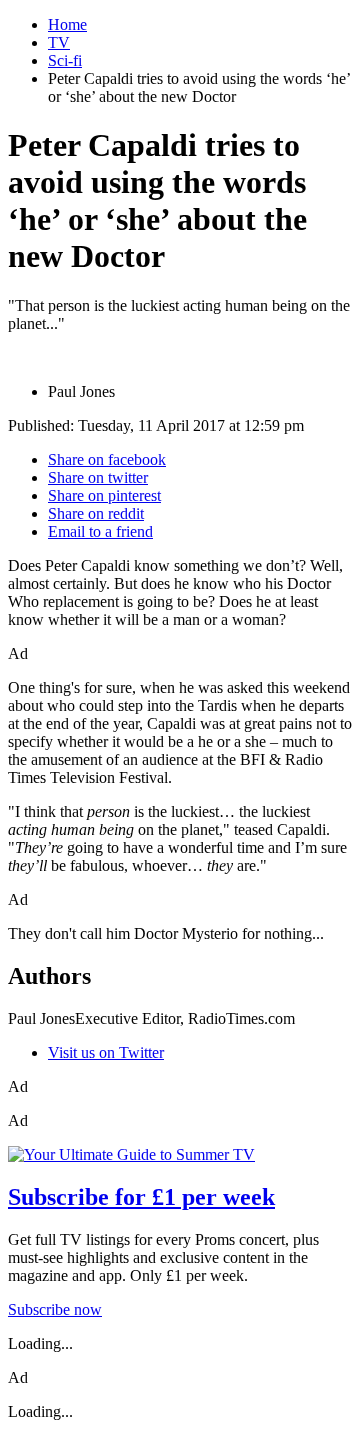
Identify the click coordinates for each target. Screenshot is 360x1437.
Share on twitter (98, 477)
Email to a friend (100, 531)
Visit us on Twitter (106, 1052)
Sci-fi (65, 60)
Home (67, 24)
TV (59, 42)
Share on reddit (96, 513)
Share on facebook (107, 459)
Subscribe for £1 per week (141, 1197)
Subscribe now (55, 1309)
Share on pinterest (104, 495)
